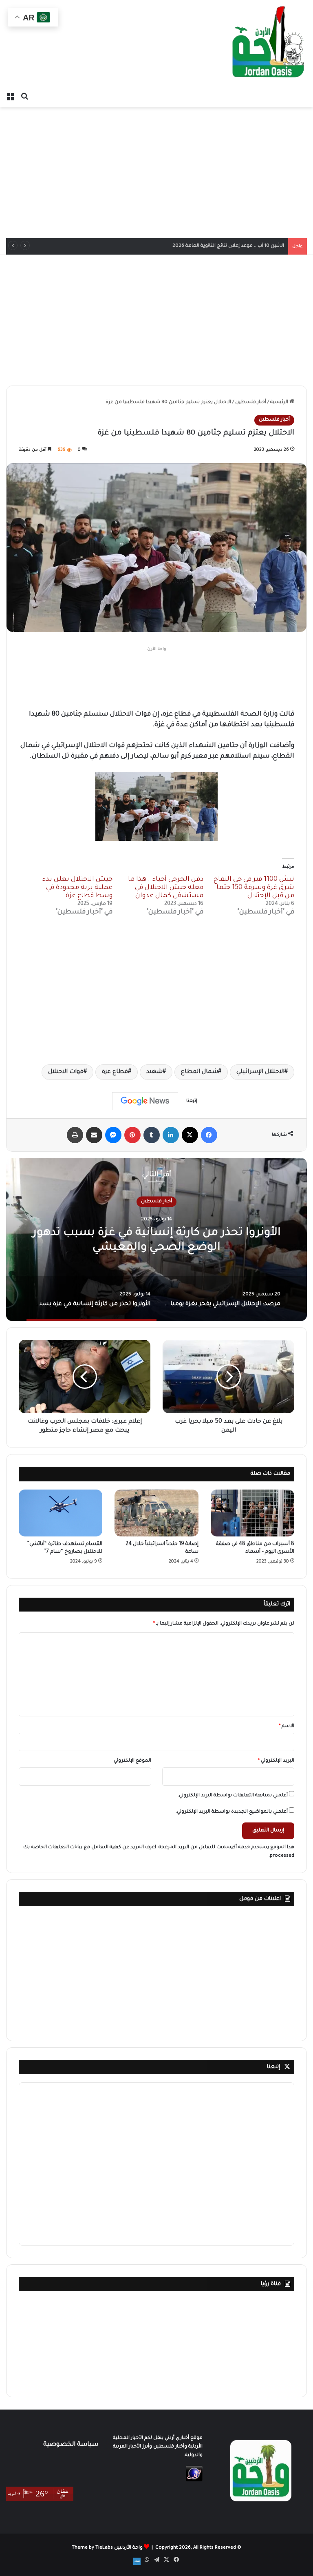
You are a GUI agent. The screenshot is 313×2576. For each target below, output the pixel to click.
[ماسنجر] (113, 1135)
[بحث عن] (24, 97)
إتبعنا (273, 2067)
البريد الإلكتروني (276, 1761)
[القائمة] (10, 97)
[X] (190, 1135)
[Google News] (145, 1101)
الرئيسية (280, 402)
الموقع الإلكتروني (132, 1761)
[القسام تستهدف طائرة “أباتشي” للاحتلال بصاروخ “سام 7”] (61, 1513)
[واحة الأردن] (268, 44)
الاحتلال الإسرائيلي (260, 1072)
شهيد (154, 1072)
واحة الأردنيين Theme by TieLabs (107, 2548)
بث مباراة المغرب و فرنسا (256, 246)
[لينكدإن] (171, 1135)
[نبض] (137, 2561)
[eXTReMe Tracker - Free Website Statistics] (194, 2481)
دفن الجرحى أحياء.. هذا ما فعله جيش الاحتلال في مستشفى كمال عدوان (166, 888)
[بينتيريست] (132, 1135)
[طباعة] (75, 1135)
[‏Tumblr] (152, 1135)
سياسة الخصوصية (71, 2445)
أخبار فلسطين (251, 402)
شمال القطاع (199, 1072)
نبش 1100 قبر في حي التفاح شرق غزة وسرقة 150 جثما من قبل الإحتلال (254, 888)
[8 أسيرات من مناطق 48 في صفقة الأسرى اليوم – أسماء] (252, 1513)
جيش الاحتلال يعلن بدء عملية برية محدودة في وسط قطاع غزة (77, 888)
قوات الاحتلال (66, 1072)
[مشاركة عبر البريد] (94, 1135)
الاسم (287, 1726)
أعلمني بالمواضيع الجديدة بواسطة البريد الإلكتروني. (232, 1812)
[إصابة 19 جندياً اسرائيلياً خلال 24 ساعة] (156, 1513)
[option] (156, 1239)
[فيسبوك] (209, 1135)
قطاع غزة (115, 1072)
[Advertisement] (156, 173)
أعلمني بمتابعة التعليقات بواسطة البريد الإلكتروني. (233, 1796)
